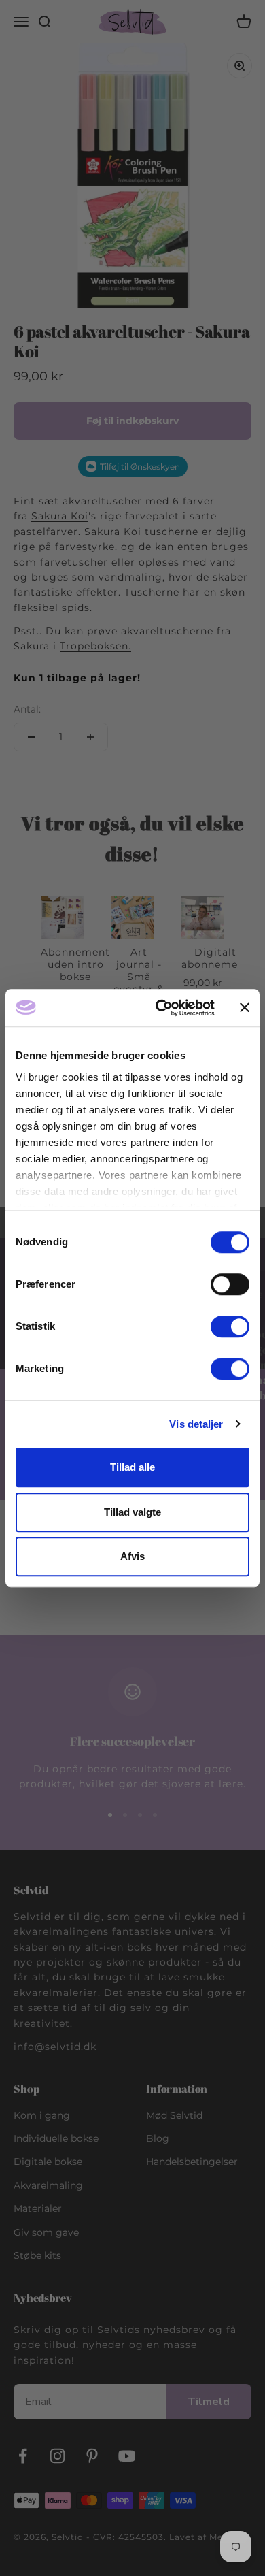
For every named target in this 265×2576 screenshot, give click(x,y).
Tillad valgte (132, 1512)
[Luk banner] (245, 1008)
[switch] (230, 1284)
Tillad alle (132, 1467)
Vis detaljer (196, 1424)
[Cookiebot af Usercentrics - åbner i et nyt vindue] (161, 1008)
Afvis (132, 1556)
